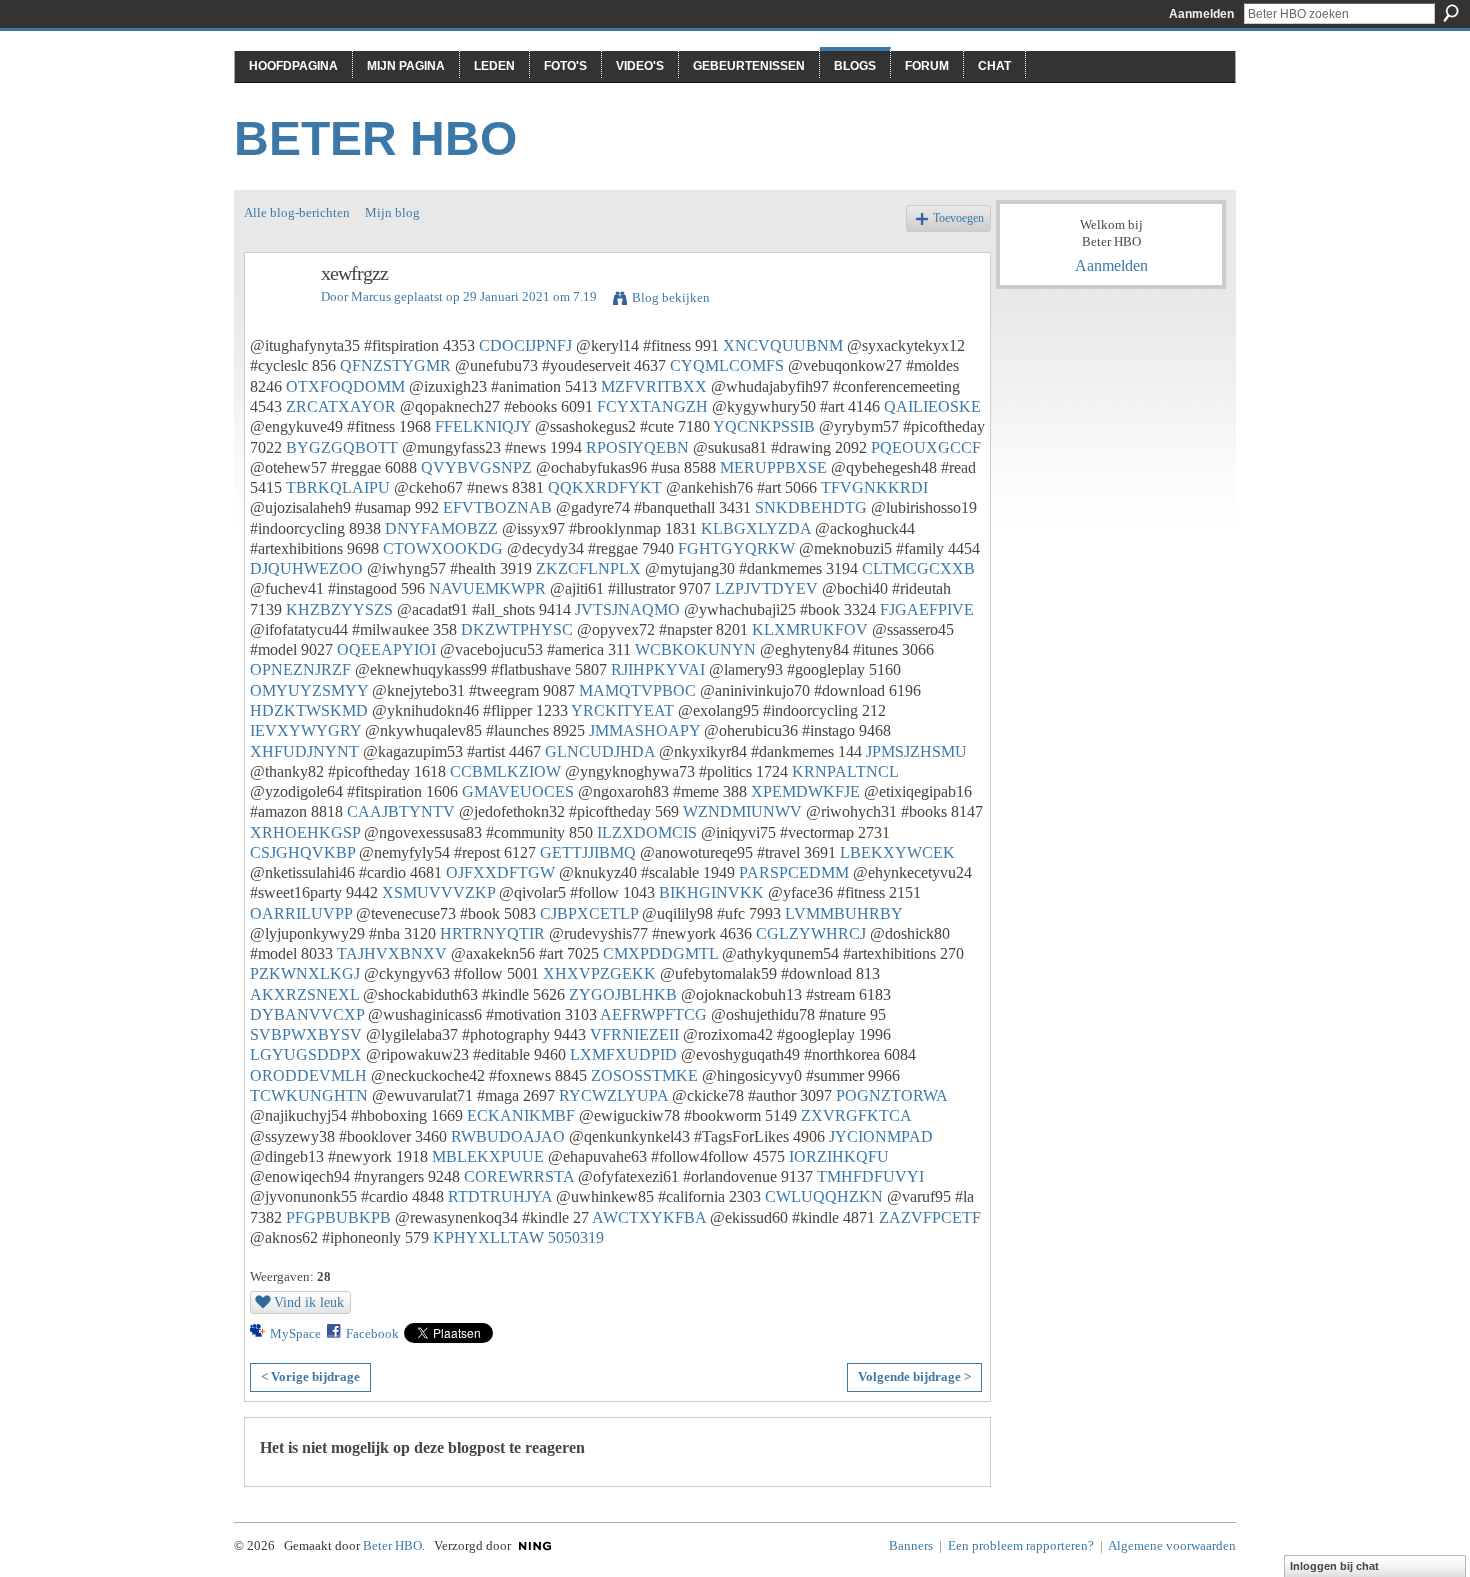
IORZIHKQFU (839, 1156)
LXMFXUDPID (623, 1054)
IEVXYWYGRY (305, 730)
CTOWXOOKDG (443, 548)
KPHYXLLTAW (488, 1237)
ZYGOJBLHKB (623, 994)
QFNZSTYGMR (395, 365)
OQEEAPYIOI (386, 649)
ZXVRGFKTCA (856, 1115)
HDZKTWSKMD (309, 710)
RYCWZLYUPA (613, 1095)
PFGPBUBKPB (338, 1217)
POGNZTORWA (891, 1095)
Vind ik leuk (309, 1302)
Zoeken (1451, 13)
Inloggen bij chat (1334, 1566)
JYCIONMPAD (881, 1136)
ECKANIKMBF (521, 1115)
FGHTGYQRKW (736, 548)
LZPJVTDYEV (766, 588)
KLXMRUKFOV (810, 629)
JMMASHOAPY (644, 730)
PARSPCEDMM (794, 872)
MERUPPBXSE (773, 467)
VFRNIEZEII (634, 1034)
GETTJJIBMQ (588, 852)
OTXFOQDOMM (345, 386)
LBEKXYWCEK (897, 852)
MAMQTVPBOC (637, 690)
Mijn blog (392, 212)
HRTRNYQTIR (492, 933)
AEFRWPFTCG (653, 1014)
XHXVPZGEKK (599, 973)
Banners (911, 1545)
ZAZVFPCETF (930, 1217)
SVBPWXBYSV (306, 1034)
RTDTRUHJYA (500, 1196)
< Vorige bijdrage (310, 1376)
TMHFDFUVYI (870, 1176)
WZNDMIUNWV (742, 811)
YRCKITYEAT (622, 710)
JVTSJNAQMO (627, 609)
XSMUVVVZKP (438, 892)
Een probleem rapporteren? (1021, 1545)
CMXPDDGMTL (660, 953)
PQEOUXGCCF (926, 447)
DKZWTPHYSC (517, 629)
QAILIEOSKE (932, 406)
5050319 (576, 1237)
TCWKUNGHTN (309, 1095)
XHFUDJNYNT (304, 751)
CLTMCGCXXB (918, 568)
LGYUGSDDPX (306, 1054)
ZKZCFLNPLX (588, 568)
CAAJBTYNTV (401, 811)
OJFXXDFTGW (500, 872)
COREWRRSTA (519, 1176)
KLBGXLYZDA (756, 528)
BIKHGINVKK (711, 892)
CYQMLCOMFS (727, 365)
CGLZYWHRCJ (811, 933)
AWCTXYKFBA (649, 1217)
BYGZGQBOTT (342, 447)
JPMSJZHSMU (916, 751)
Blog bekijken (671, 297)
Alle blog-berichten (297, 212)
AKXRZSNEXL (304, 994)
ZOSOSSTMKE (644, 1075)
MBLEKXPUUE (488, 1156)
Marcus (371, 296)
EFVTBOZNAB (497, 507)
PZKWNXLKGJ (305, 973)
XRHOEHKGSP (305, 832)
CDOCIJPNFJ (525, 345)
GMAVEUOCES (518, 791)
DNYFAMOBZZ (441, 528)
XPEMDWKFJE (805, 791)
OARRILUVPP (301, 913)
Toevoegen (958, 218)
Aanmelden (1201, 14)
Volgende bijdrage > (914, 1376)
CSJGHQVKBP (302, 852)
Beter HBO (375, 138)
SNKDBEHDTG (811, 507)
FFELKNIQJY (483, 426)
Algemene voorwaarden (1172, 1545)
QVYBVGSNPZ (476, 467)
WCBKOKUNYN (695, 649)
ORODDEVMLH (308, 1075)
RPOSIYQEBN (637, 447)
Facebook (372, 1333)
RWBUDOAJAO (508, 1136)
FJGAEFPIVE (927, 609)
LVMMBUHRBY (843, 913)
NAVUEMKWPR (487, 588)
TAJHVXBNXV (392, 953)
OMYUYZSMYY (309, 690)
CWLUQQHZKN (824, 1196)
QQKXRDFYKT (605, 487)
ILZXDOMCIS (647, 832)
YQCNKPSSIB (764, 426)
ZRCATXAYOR (341, 406)
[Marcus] (277, 316)
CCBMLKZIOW (505, 771)
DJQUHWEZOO (306, 568)
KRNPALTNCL (845, 771)
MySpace (295, 1333)
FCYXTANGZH (652, 406)
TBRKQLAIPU (338, 487)
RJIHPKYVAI (658, 669)
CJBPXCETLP (589, 913)
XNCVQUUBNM (783, 345)
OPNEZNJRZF (300, 669)
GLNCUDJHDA (600, 751)
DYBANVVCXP (307, 1014)
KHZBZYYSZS (339, 609)
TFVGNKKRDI (874, 487)
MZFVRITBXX (654, 386)
